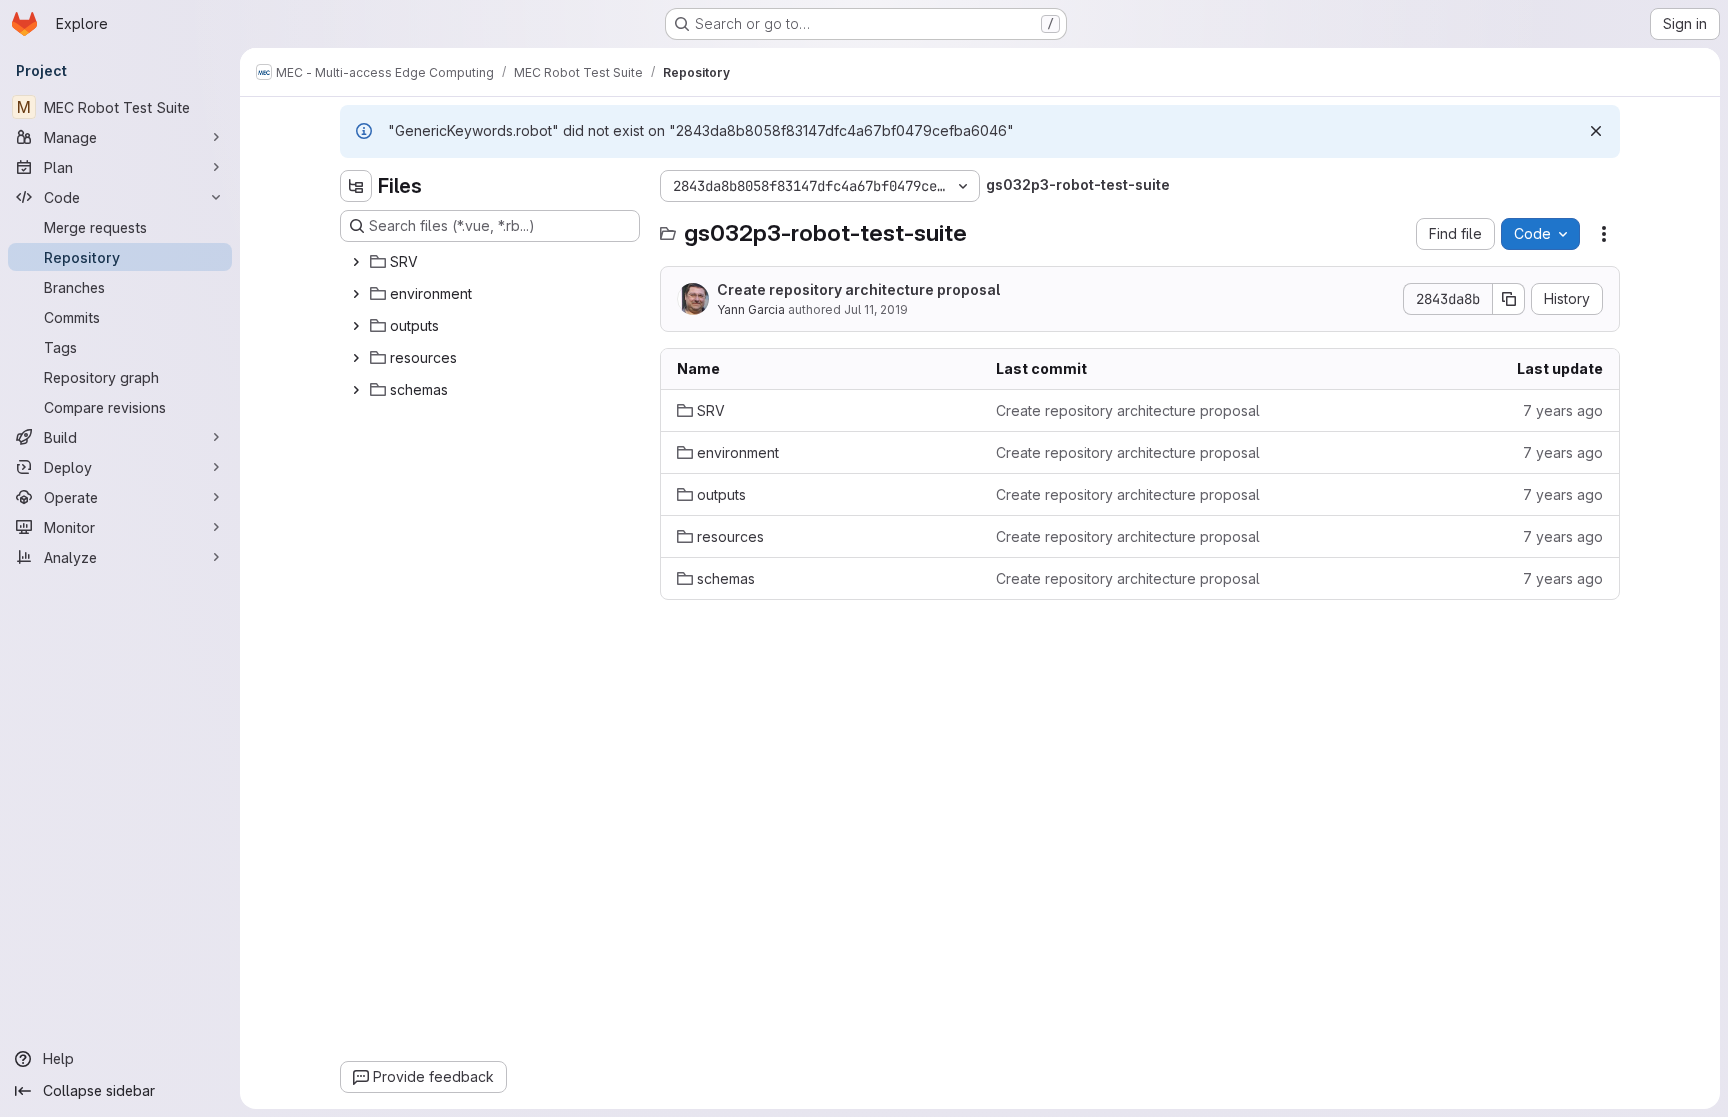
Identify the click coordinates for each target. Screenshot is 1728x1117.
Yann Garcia (751, 309)
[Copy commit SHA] (1509, 299)
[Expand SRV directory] (356, 262)
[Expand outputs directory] (356, 326)
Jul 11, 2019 (876, 309)
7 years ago (1563, 410)
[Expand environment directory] (356, 294)
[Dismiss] (1596, 131)
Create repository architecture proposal (858, 289)
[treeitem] (492, 262)
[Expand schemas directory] (356, 390)
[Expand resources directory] (356, 358)
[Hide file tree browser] (356, 186)
